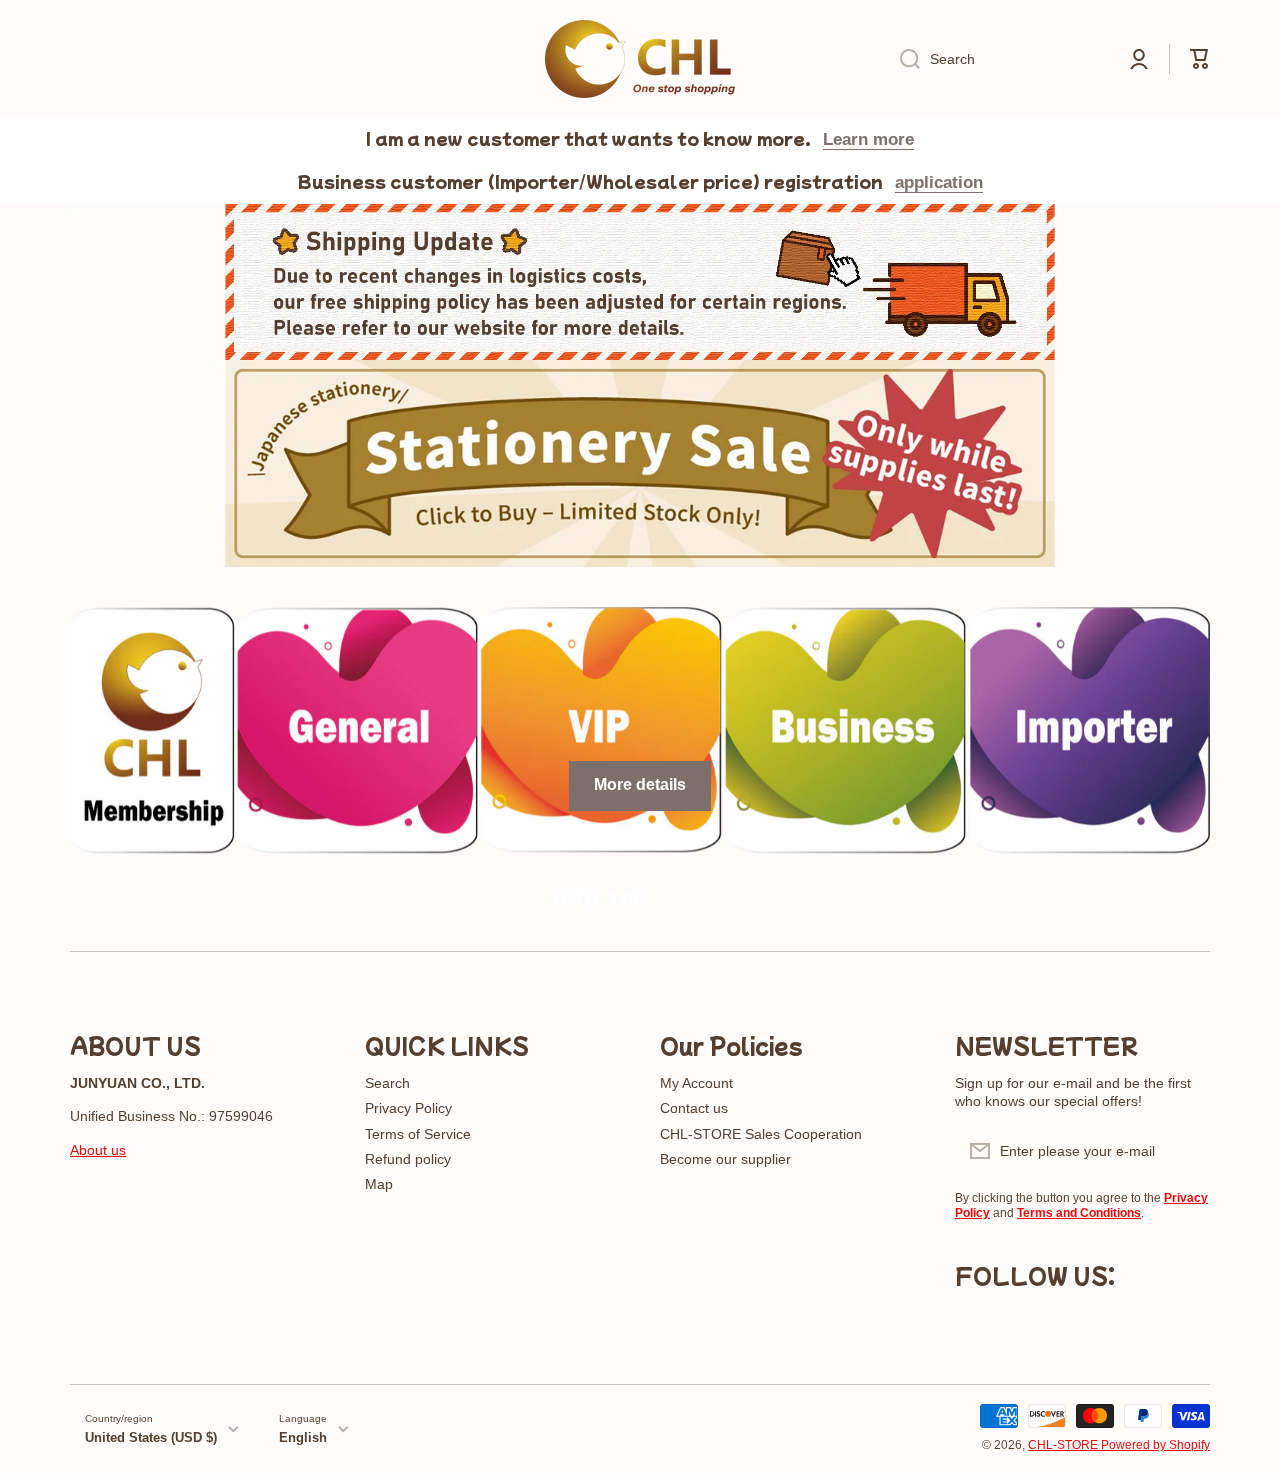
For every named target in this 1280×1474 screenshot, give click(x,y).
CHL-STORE (1064, 1445)
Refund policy (408, 1159)
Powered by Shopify (1155, 1445)
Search (387, 1083)
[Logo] (640, 59)
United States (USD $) (151, 1437)
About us (98, 1150)
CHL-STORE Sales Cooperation (761, 1134)
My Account (696, 1083)
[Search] (902, 59)
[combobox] (997, 59)
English (303, 1437)
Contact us (694, 1108)
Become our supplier (725, 1159)
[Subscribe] (1185, 1151)
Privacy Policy (408, 1108)
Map (379, 1184)
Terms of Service (418, 1134)
